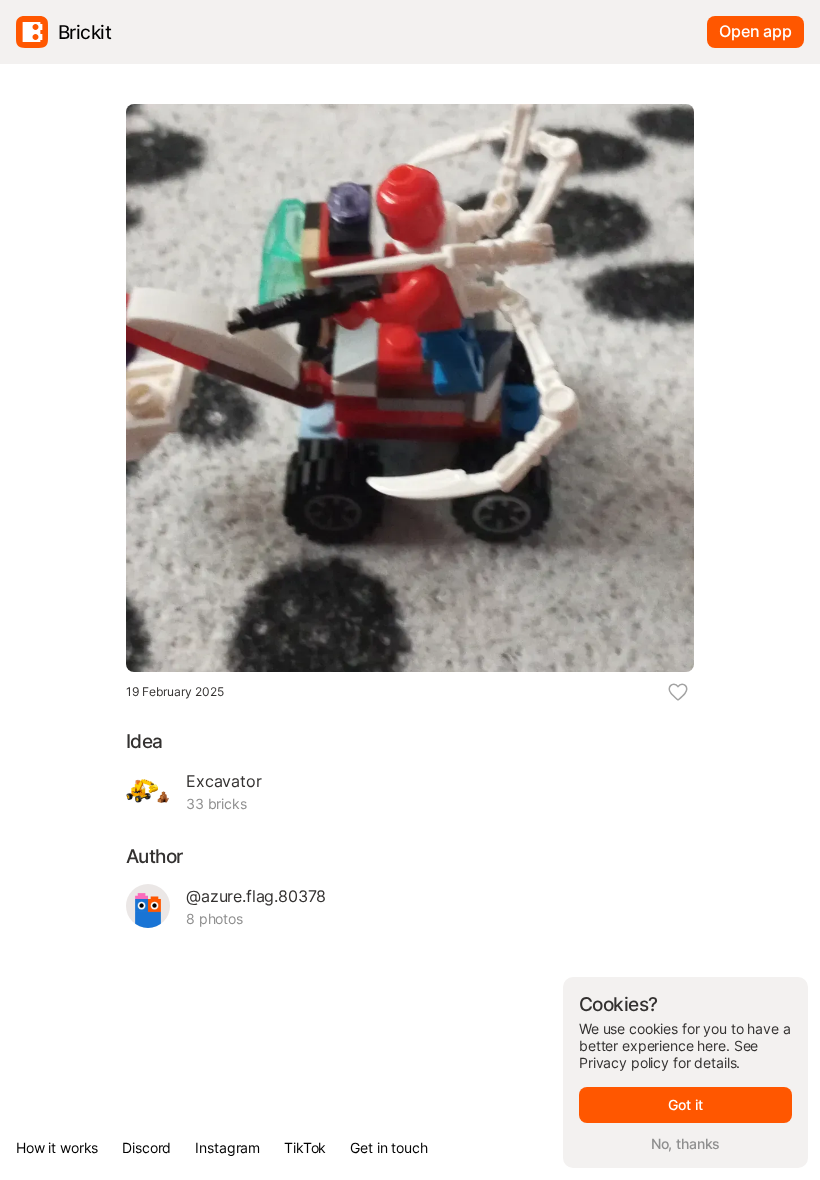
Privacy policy (624, 1062)
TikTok (305, 1147)
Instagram (227, 1147)
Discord (146, 1147)
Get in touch (388, 1147)
